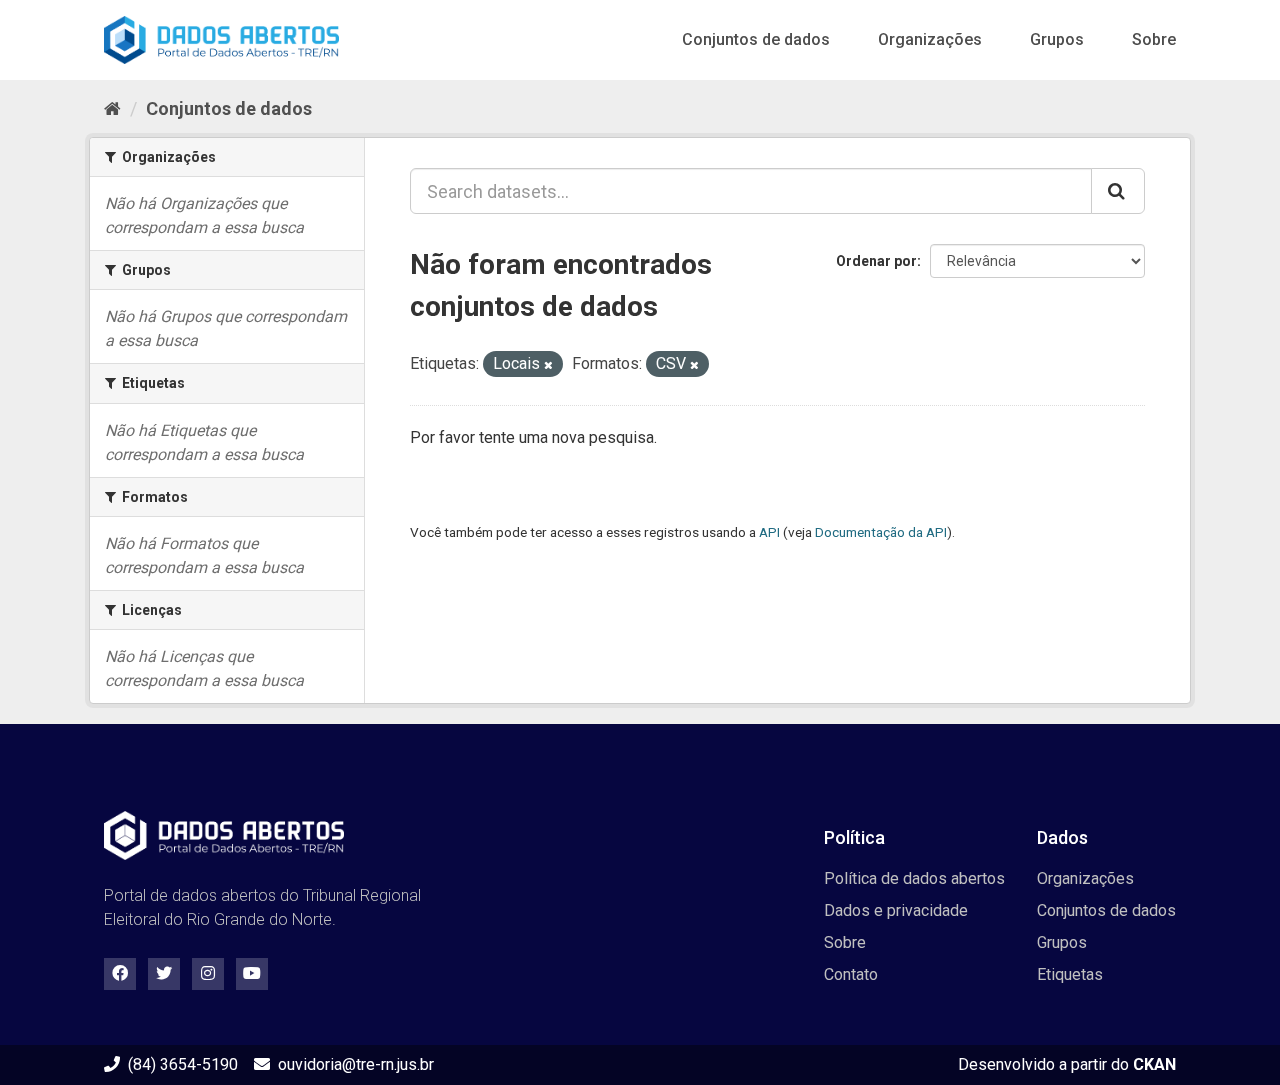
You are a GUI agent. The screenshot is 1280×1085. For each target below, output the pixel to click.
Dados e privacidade (896, 910)
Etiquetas (1070, 974)
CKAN (1154, 1064)
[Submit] (1118, 191)
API (769, 532)
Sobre (1154, 39)
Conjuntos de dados (756, 39)
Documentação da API (881, 532)
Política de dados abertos (914, 878)
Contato (851, 974)
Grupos (1057, 39)
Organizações (930, 39)
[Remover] (548, 365)
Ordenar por (876, 261)
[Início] (112, 108)
